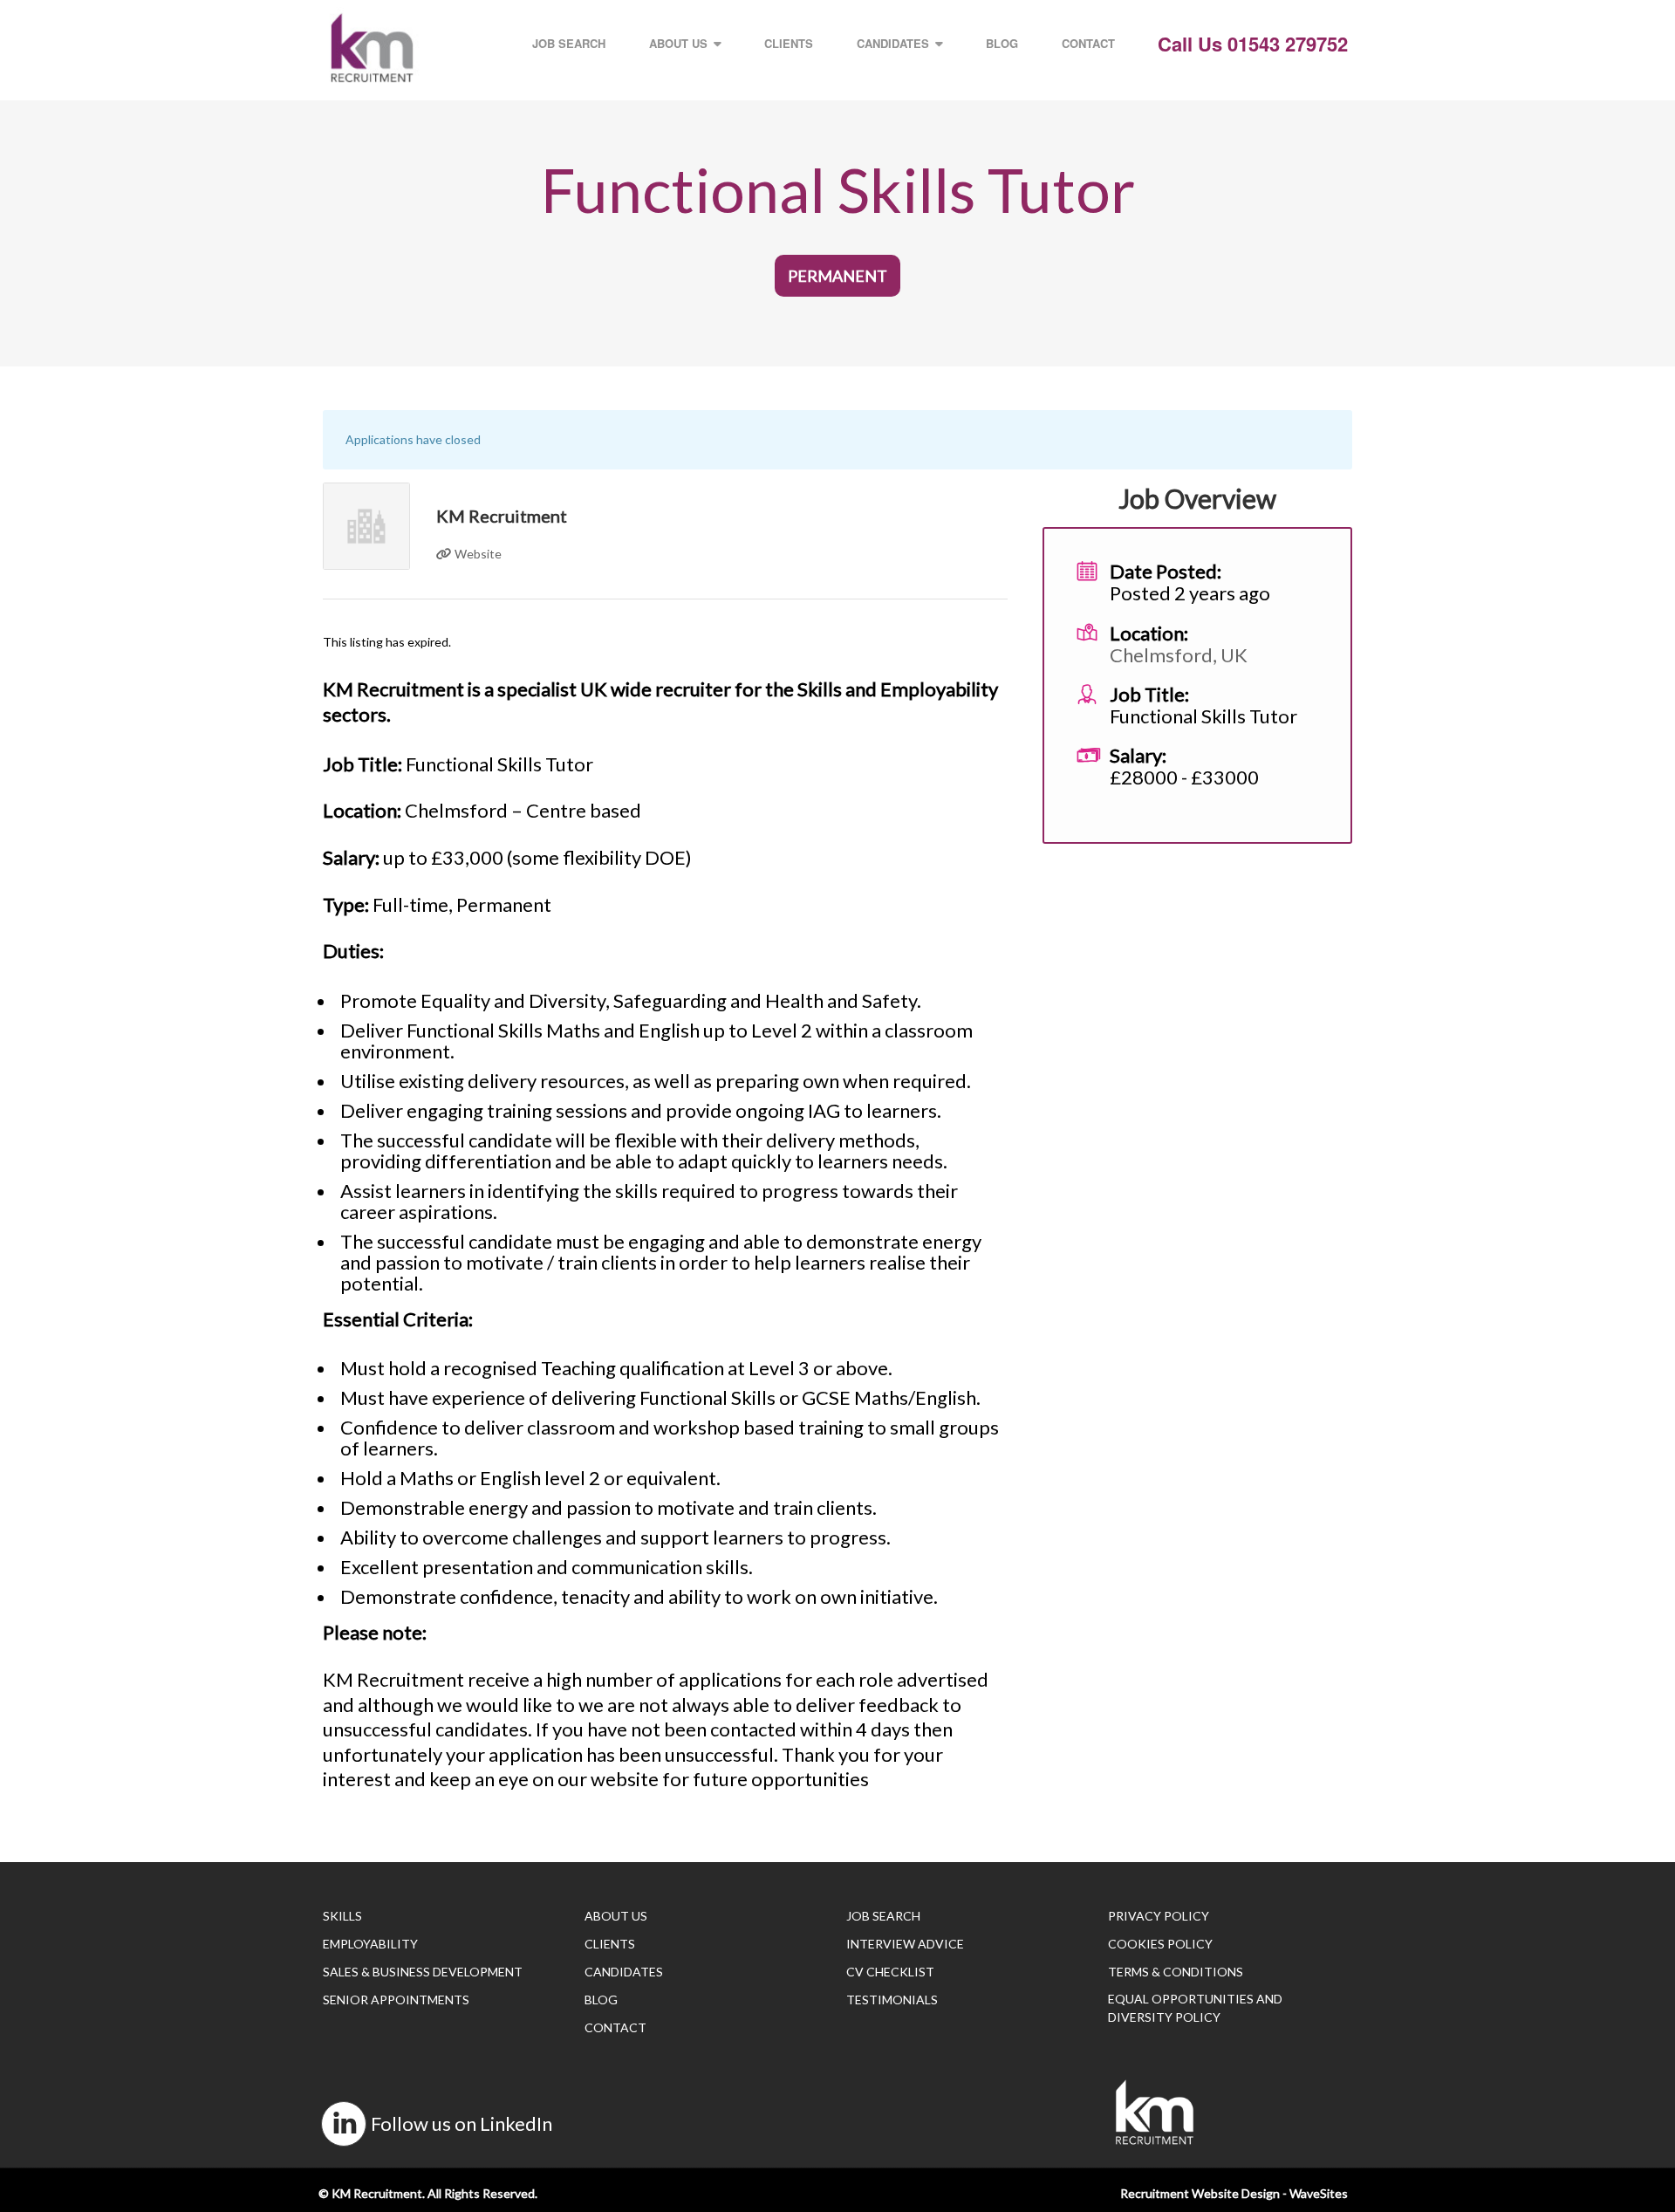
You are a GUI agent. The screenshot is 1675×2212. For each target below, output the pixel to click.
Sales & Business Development (423, 1972)
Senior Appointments (396, 2000)
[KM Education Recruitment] (372, 48)
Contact (1088, 43)
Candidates (893, 43)
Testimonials (892, 2000)
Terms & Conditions (1176, 1972)
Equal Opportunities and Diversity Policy (1195, 2008)
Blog (1002, 43)
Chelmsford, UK (1179, 655)
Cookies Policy (1160, 1944)
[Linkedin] (344, 2124)
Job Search (569, 43)
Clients (789, 43)
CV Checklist (890, 1972)
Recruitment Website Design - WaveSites (1234, 2193)
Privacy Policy (1159, 1916)
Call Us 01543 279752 (1253, 44)
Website (477, 554)
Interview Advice (905, 1944)
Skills (342, 1916)
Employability (370, 1944)
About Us (678, 43)
